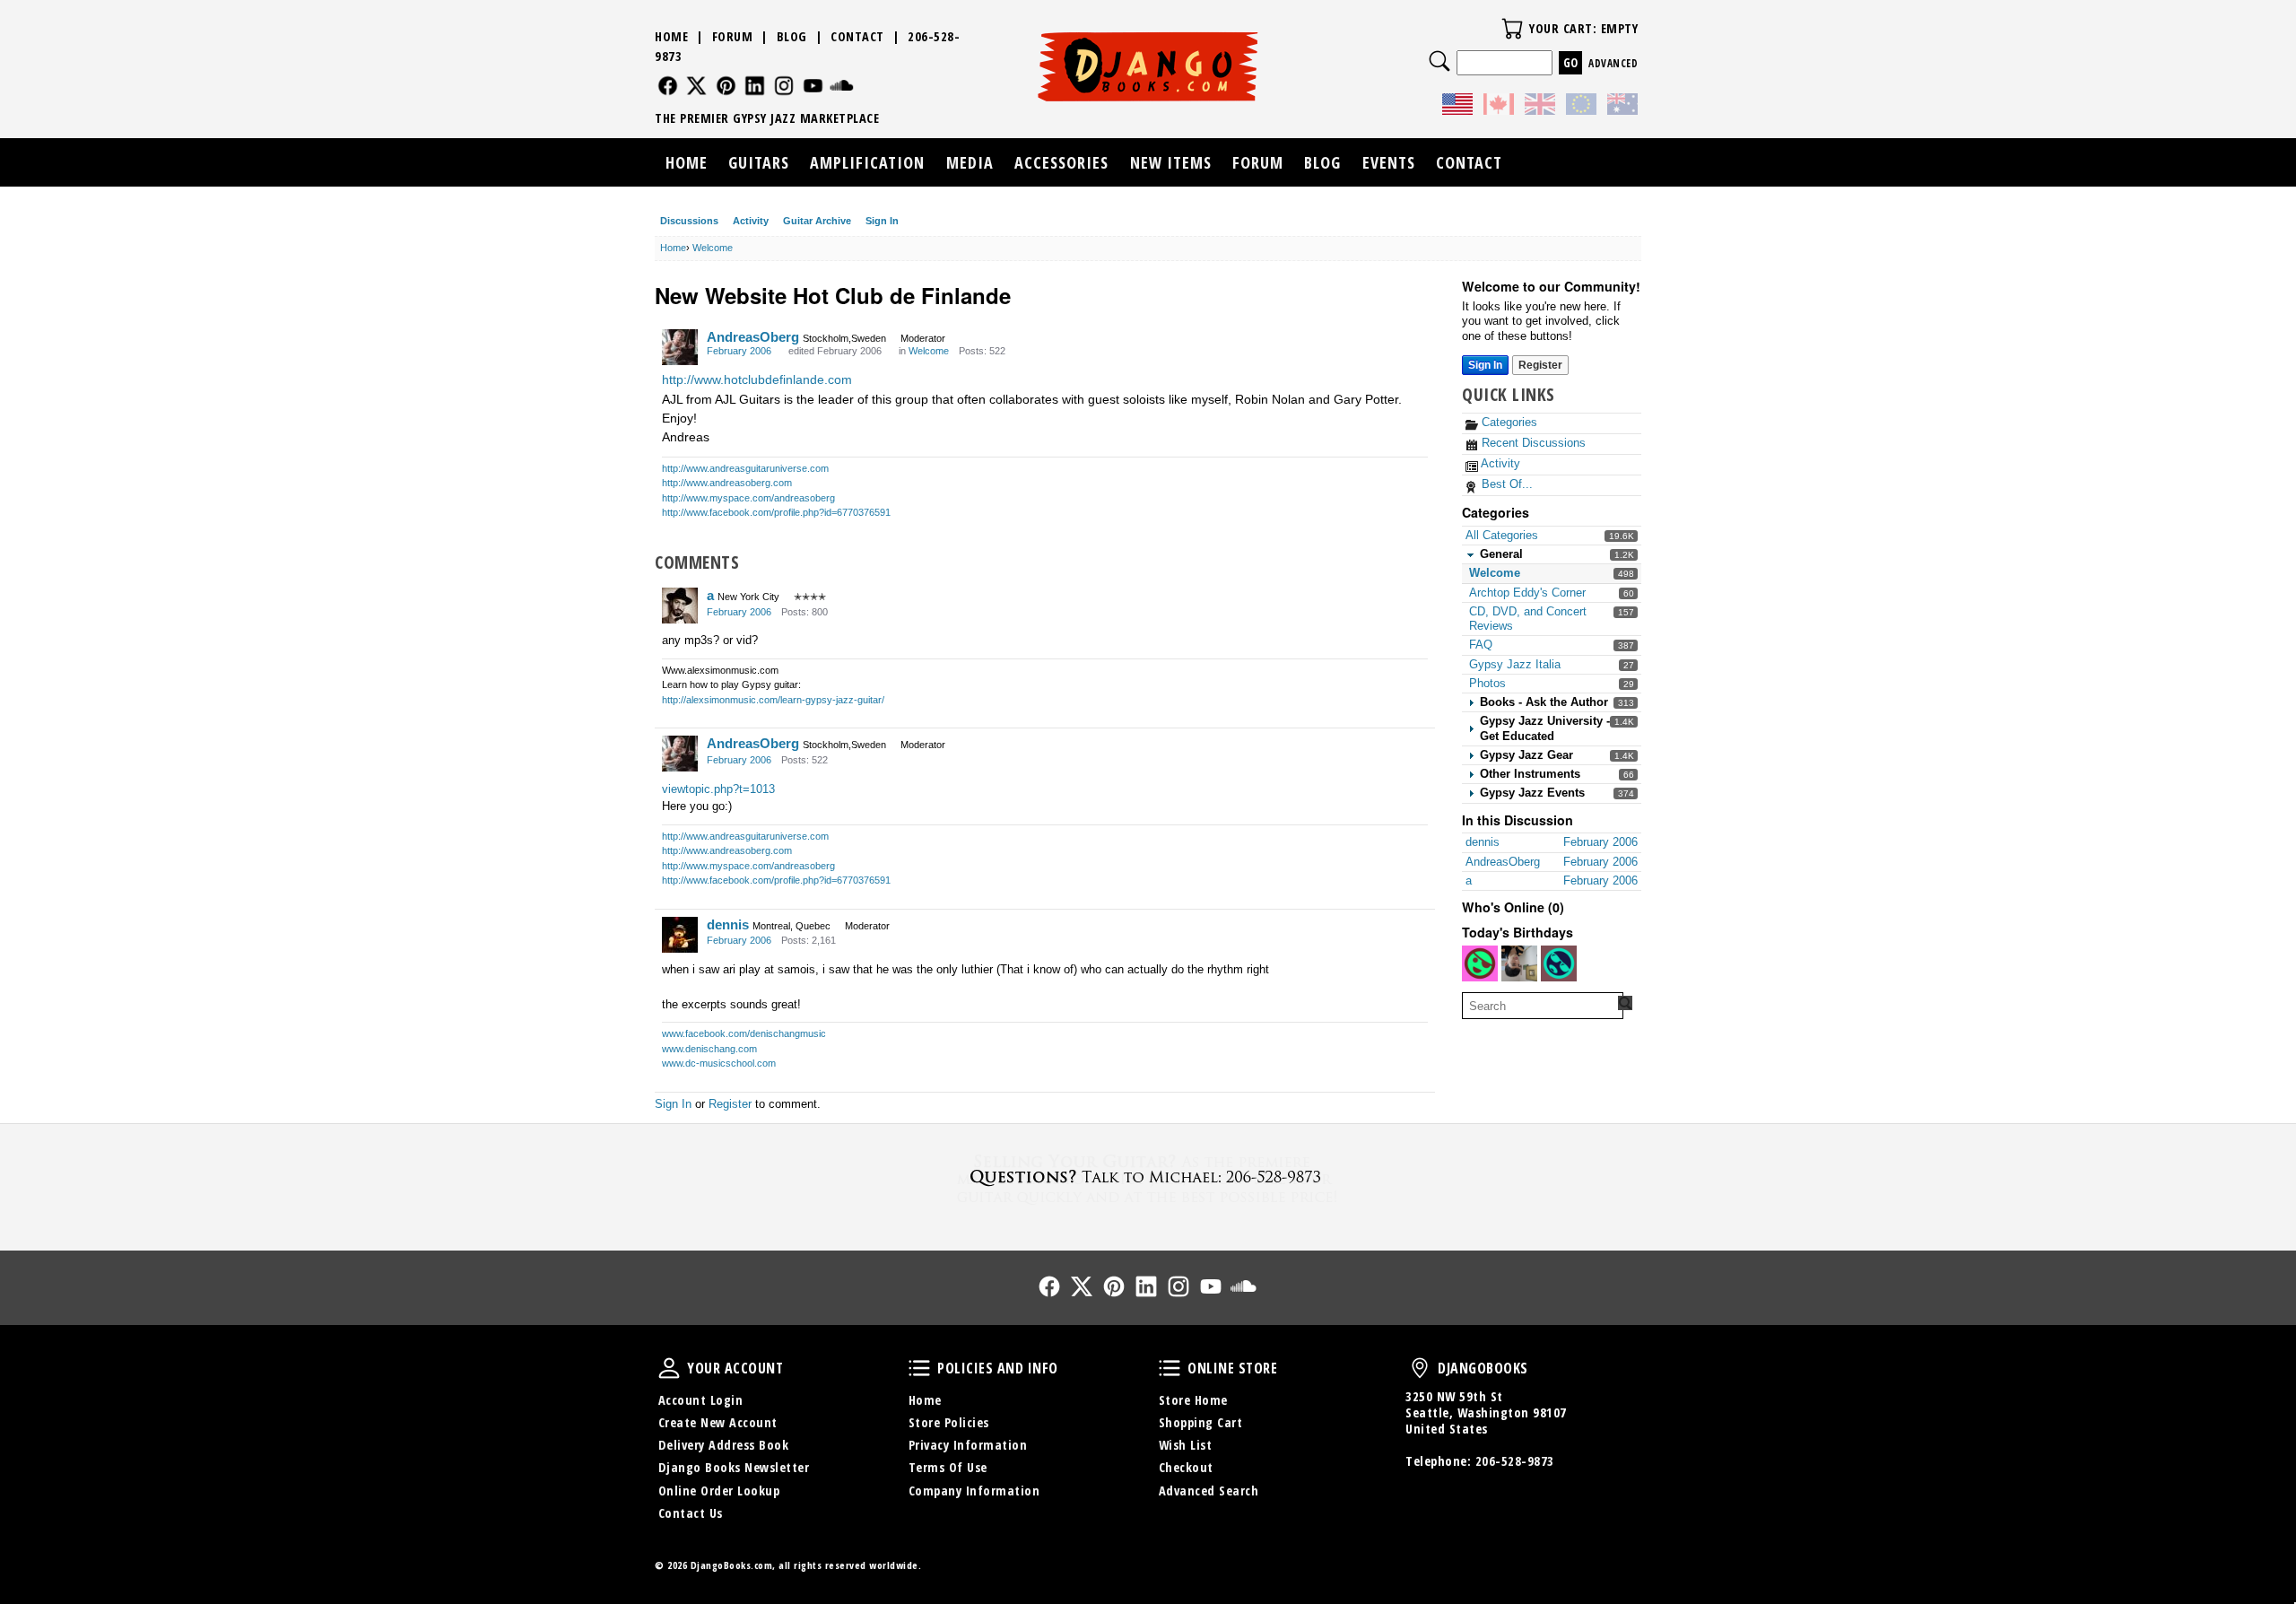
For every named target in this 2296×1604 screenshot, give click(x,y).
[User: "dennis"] (680, 935)
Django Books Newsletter (734, 1467)
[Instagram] (784, 86)
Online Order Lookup (719, 1491)
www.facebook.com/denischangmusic (744, 1033)
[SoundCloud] (842, 86)
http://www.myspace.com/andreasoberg (748, 498)
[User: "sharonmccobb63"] (1480, 963)
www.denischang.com (709, 1049)
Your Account (669, 1368)
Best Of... (1505, 484)
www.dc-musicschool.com (719, 1063)
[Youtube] (813, 86)
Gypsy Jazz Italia (1515, 664)
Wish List (1186, 1445)
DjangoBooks (1420, 1368)
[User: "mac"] (1559, 963)
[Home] (1148, 66)
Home (671, 36)
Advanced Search (1209, 1491)
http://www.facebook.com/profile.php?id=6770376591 (776, 512)
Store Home (1193, 1400)
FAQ (1481, 645)
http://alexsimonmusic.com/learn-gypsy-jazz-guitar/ (773, 700)
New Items (1171, 162)
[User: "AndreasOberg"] (680, 347)
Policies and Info (919, 1368)
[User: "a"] (680, 606)
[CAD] (1499, 107)
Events (1389, 162)
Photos (1487, 683)
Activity (751, 221)
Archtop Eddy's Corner (1527, 593)
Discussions (689, 221)
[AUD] (1622, 107)
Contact (857, 36)
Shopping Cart (1201, 1422)
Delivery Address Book (724, 1445)
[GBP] (1540, 107)
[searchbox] (1543, 1006)
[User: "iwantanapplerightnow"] (1519, 963)
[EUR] (1581, 107)
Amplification (867, 162)
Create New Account (718, 1422)
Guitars (759, 162)
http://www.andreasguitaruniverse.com (745, 468)
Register (1540, 365)
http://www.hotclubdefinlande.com (757, 379)
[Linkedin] (755, 86)
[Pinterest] (726, 86)
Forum (733, 36)
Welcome (1495, 573)
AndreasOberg (753, 337)
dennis (728, 924)
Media (970, 162)
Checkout (1186, 1467)
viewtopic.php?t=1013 (718, 789)
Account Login (701, 1400)
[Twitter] (696, 86)
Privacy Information (968, 1445)
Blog (792, 36)
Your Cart (1512, 29)
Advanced (1613, 63)
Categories (1508, 422)
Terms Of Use (948, 1467)
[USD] (1457, 107)
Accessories (1061, 162)
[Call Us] (1148, 1177)
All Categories (1502, 535)
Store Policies (949, 1422)
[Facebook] (668, 86)
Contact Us (691, 1513)
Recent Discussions (1532, 443)
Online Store (1170, 1368)
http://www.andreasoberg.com (727, 483)
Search (1439, 61)
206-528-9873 (1515, 1461)
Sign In (882, 221)
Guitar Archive (817, 221)
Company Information (974, 1491)
